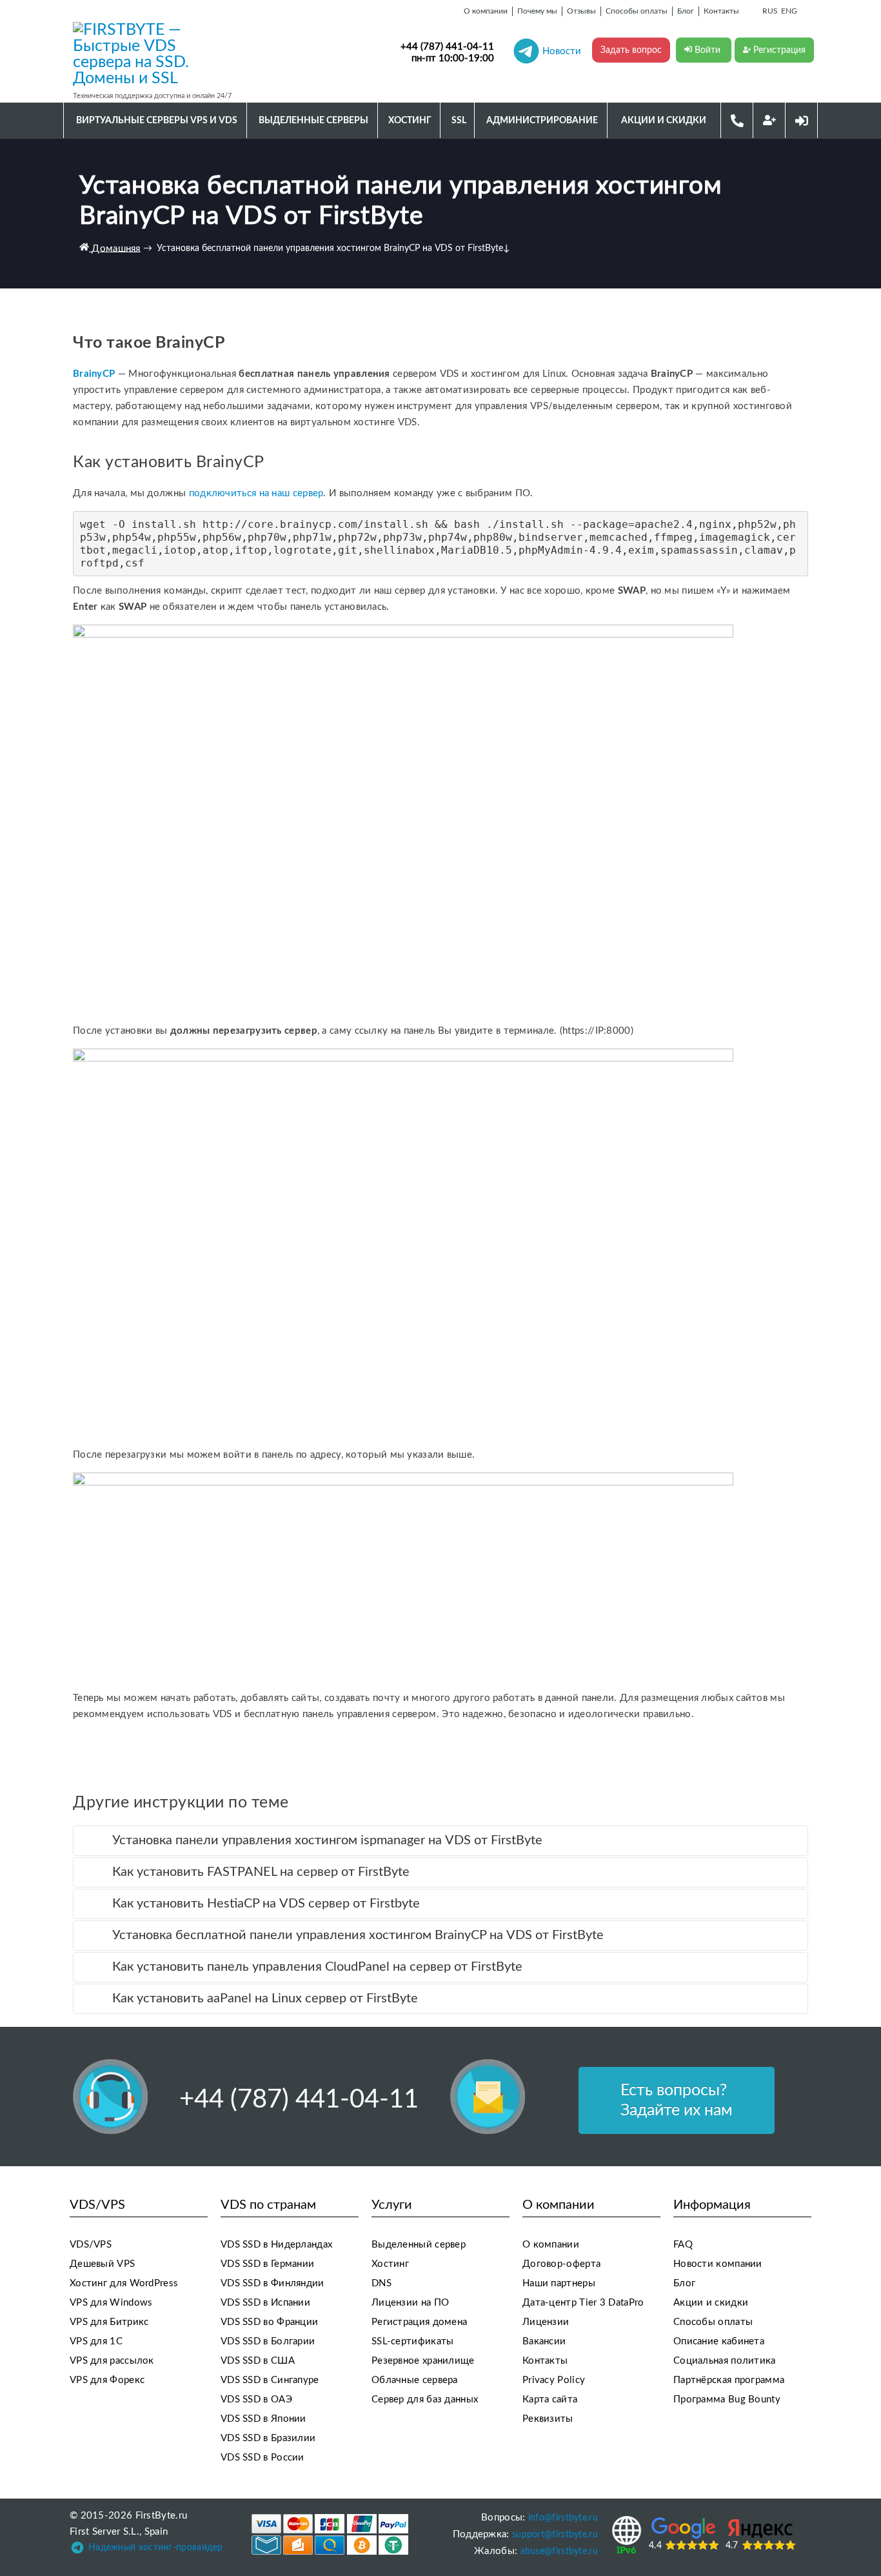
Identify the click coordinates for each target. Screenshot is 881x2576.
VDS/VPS (91, 2245)
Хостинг (390, 2264)
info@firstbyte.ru (563, 2518)
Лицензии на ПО (410, 2303)
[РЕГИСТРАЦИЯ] (769, 120)
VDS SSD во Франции (269, 2322)
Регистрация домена (419, 2322)
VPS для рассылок (112, 2361)
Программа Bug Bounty (727, 2400)
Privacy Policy (554, 2380)
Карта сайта (550, 2400)
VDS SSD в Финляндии (272, 2283)
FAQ (683, 2245)
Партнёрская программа (729, 2380)
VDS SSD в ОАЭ (256, 2400)
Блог (684, 2283)
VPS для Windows (111, 2303)
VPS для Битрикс (109, 2322)
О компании (551, 2245)
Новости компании (718, 2264)
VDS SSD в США (258, 2361)
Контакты (545, 2361)
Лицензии (546, 2322)
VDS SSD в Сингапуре (270, 2380)
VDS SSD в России (262, 2458)
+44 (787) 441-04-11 (447, 47)
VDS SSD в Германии (267, 2264)
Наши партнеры (559, 2283)
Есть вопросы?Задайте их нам (677, 2100)
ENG (789, 11)
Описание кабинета (719, 2341)
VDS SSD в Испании (265, 2303)
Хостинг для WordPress (124, 2283)
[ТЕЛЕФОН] (737, 120)
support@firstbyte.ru (555, 2535)
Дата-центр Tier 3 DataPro (583, 2303)
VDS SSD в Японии (263, 2419)
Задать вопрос (631, 50)
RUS (770, 11)
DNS (381, 2283)
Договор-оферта (561, 2264)
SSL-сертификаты (413, 2341)
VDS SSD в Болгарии (268, 2341)
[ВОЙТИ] (802, 120)
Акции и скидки (711, 2303)
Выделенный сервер (419, 2245)
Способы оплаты (713, 2322)
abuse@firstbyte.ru (559, 2551)
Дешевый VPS (102, 2264)
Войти (708, 50)
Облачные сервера (415, 2380)
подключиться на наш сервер (256, 493)
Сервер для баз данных (425, 2400)
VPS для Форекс (107, 2380)
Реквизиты (548, 2419)
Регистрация (778, 50)
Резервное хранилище (423, 2361)
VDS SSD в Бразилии (268, 2438)
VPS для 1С (96, 2341)
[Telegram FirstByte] (77, 2551)
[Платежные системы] (330, 2534)
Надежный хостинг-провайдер (156, 2548)
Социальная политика (725, 2361)
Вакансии (544, 2341)
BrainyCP (95, 374)
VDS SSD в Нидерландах (276, 2245)
